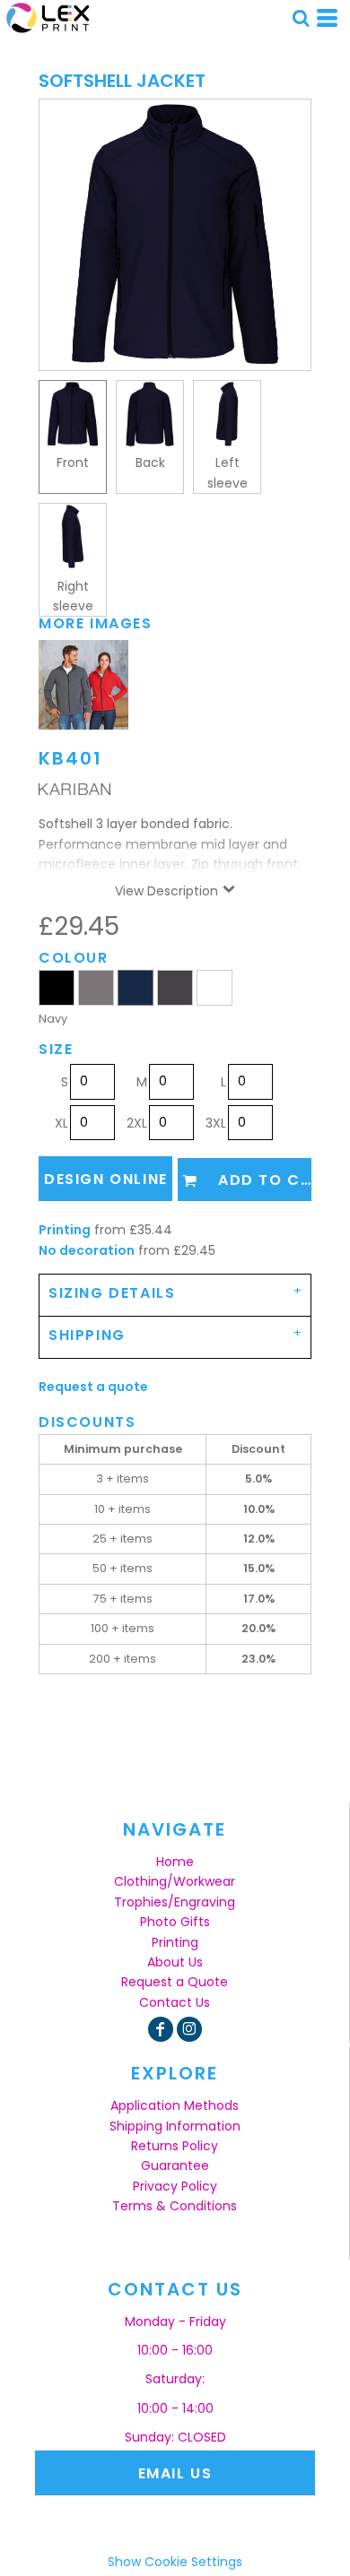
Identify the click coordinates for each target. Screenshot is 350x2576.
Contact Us (175, 2002)
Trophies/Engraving (175, 1902)
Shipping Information (175, 2126)
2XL (137, 1123)
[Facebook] (161, 2029)
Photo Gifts (175, 1922)
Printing (65, 1230)
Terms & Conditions (175, 2206)
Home (175, 1862)
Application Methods (175, 2105)
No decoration (87, 1250)
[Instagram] (189, 2029)
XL (61, 1123)
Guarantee (175, 2165)
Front (73, 462)
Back (150, 462)
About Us (175, 1962)
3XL (216, 1123)
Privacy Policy (175, 2186)
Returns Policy (175, 2146)
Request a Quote (175, 1982)
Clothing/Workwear (175, 1881)
